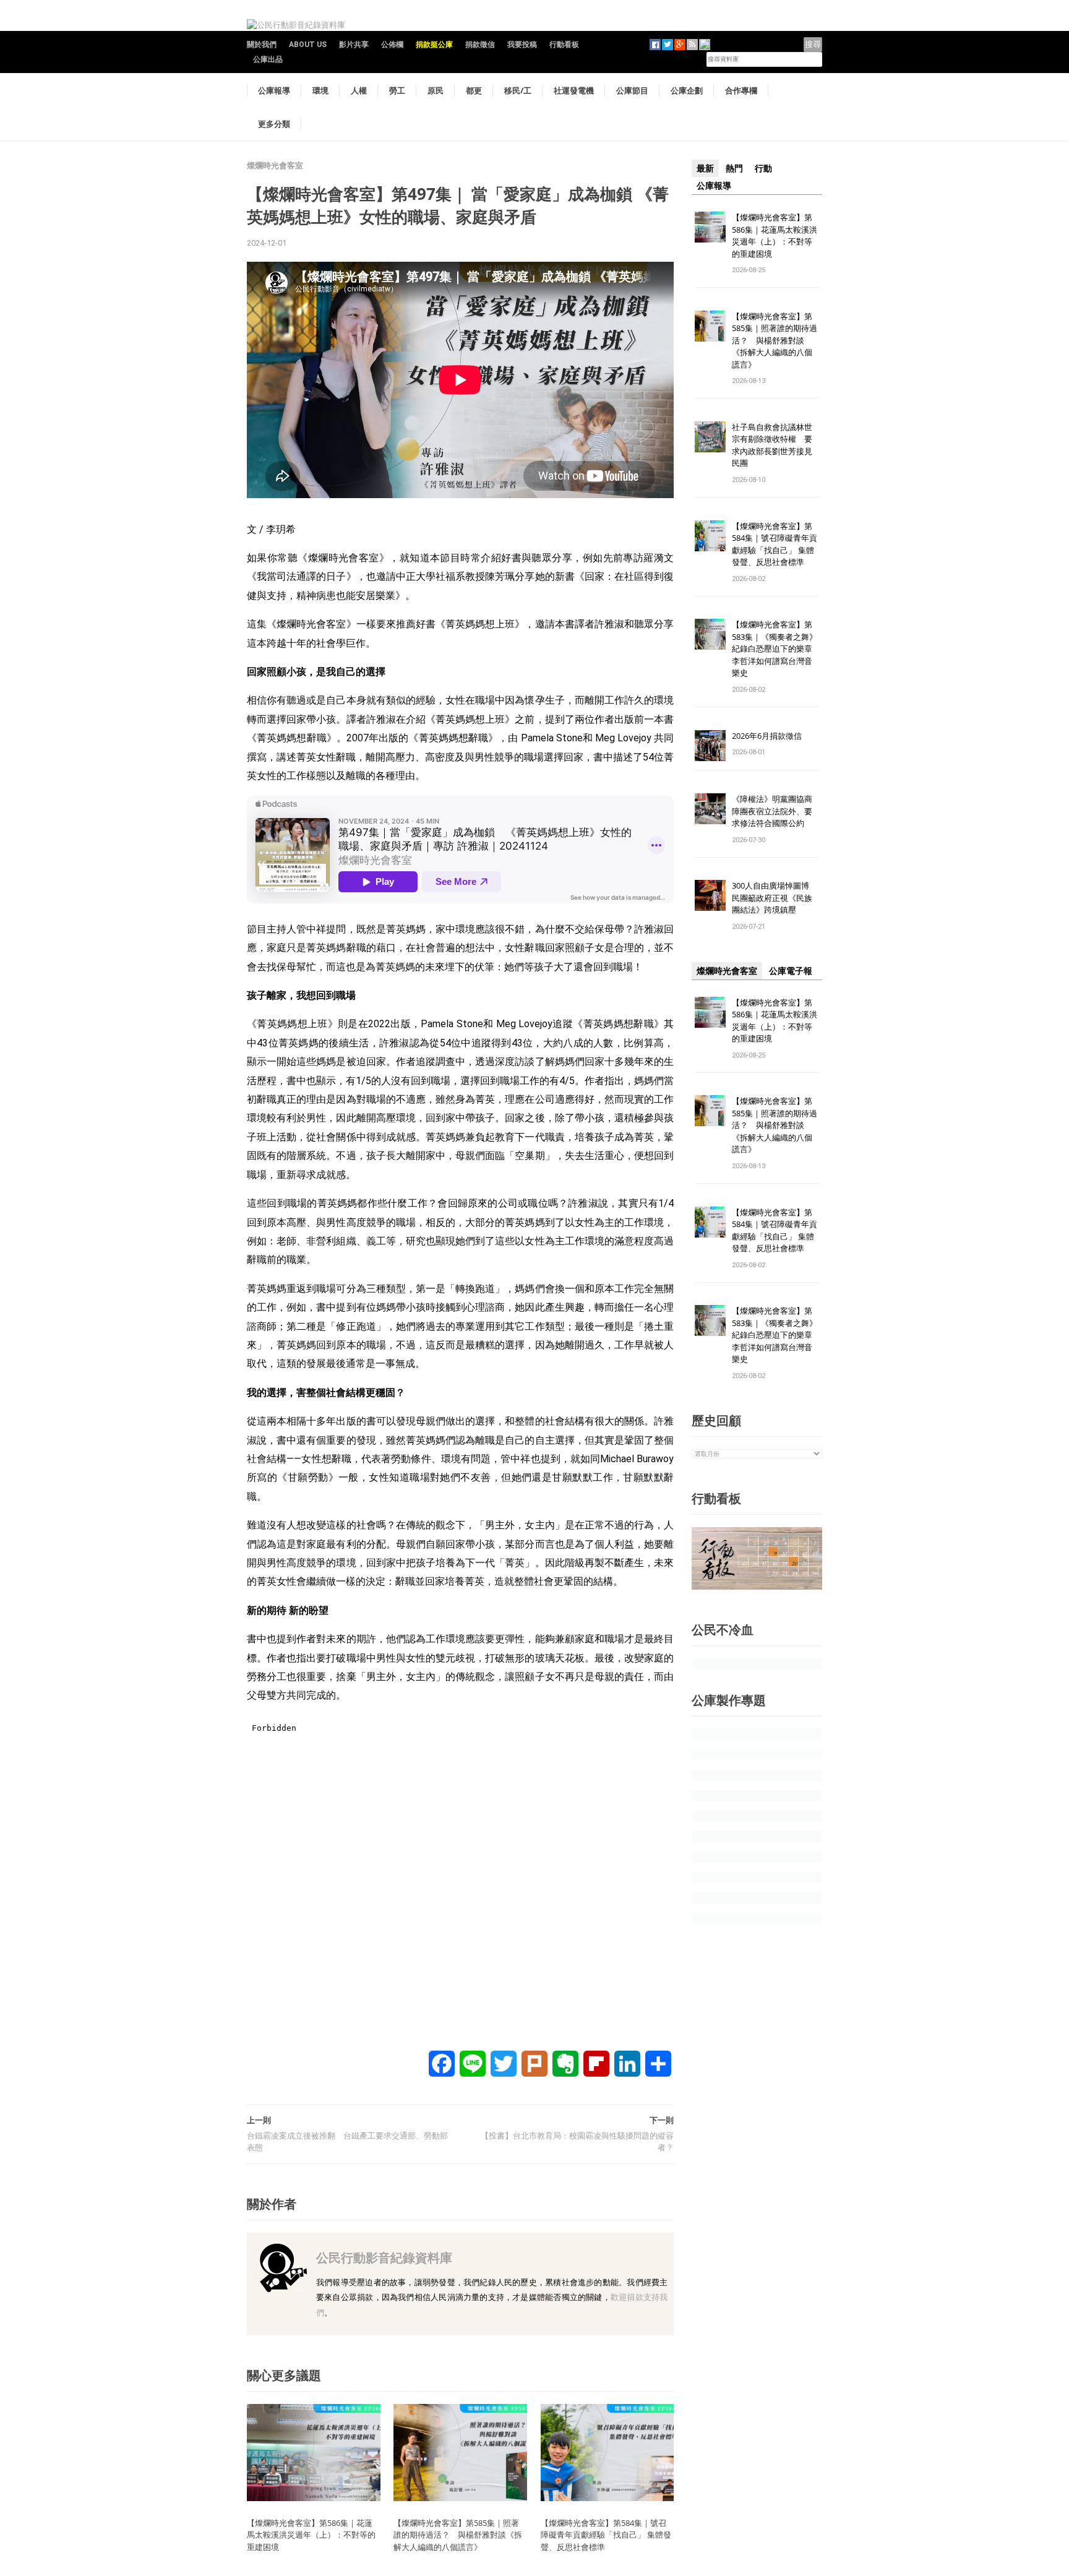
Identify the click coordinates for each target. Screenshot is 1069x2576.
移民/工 (518, 90)
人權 (359, 90)
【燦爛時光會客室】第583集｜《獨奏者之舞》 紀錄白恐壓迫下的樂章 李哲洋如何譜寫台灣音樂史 (775, 648)
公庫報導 (274, 90)
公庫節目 (632, 90)
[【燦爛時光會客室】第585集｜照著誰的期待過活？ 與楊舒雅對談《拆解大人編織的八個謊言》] (460, 2452)
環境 (320, 90)
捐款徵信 (480, 45)
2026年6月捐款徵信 (767, 736)
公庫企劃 (687, 90)
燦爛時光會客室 (275, 166)
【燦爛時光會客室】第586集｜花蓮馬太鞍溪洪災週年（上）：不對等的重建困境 (311, 2535)
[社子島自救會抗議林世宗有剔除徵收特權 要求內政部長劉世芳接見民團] (710, 436)
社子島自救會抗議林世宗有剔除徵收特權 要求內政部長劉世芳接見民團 (772, 445)
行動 (763, 168)
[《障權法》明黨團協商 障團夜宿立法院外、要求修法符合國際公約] (710, 808)
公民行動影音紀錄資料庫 (384, 2258)
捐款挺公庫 (434, 45)
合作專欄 (741, 90)
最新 (705, 168)
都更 (474, 90)
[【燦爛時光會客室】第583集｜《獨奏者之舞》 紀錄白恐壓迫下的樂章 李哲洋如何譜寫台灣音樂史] (710, 634)
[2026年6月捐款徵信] (710, 745)
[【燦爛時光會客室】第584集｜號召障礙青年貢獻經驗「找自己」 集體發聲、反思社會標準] (607, 2452)
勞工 (397, 90)
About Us (308, 45)
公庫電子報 (791, 971)
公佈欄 (392, 45)
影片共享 (354, 45)
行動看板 (564, 45)
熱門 (734, 168)
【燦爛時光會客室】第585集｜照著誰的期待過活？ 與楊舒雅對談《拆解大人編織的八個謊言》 (458, 2535)
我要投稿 (522, 45)
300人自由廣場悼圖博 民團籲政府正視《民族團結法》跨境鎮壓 (775, 898)
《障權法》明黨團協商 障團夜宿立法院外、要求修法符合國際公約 (776, 811)
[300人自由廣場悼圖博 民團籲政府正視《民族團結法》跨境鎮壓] (710, 895)
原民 (436, 90)
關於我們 (262, 45)
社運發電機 (574, 90)
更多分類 (274, 124)
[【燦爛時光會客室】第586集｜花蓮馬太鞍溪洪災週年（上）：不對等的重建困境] (314, 2452)
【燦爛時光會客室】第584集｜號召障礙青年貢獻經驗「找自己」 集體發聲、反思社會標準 (606, 2535)
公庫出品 (268, 59)
